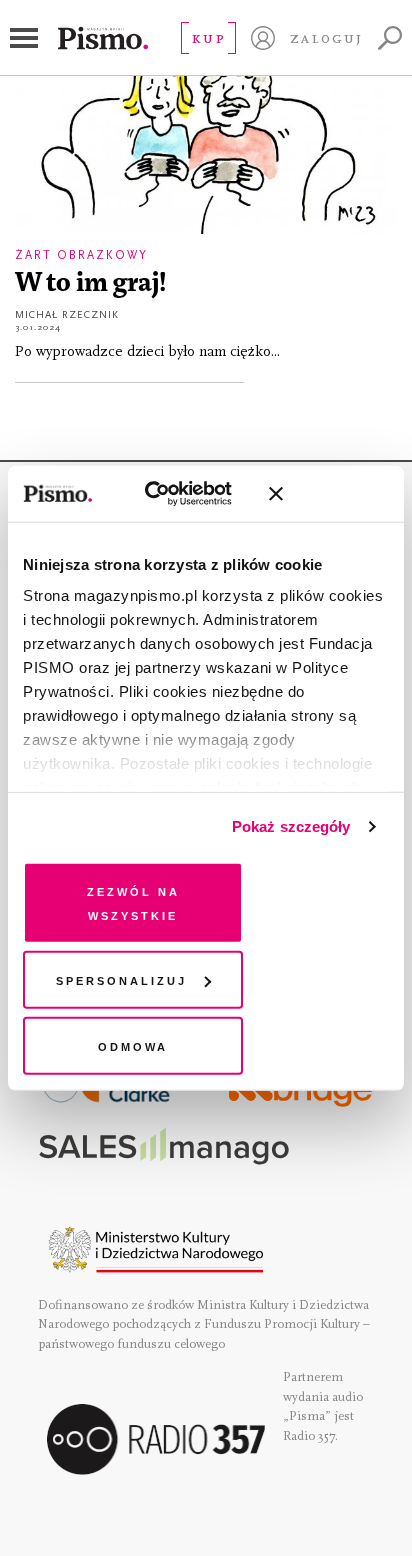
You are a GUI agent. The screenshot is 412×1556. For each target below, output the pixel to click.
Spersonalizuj (121, 979)
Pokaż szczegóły (291, 826)
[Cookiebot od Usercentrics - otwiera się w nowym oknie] (166, 494)
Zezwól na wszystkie (133, 901)
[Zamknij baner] (329, 494)
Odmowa (133, 1044)
